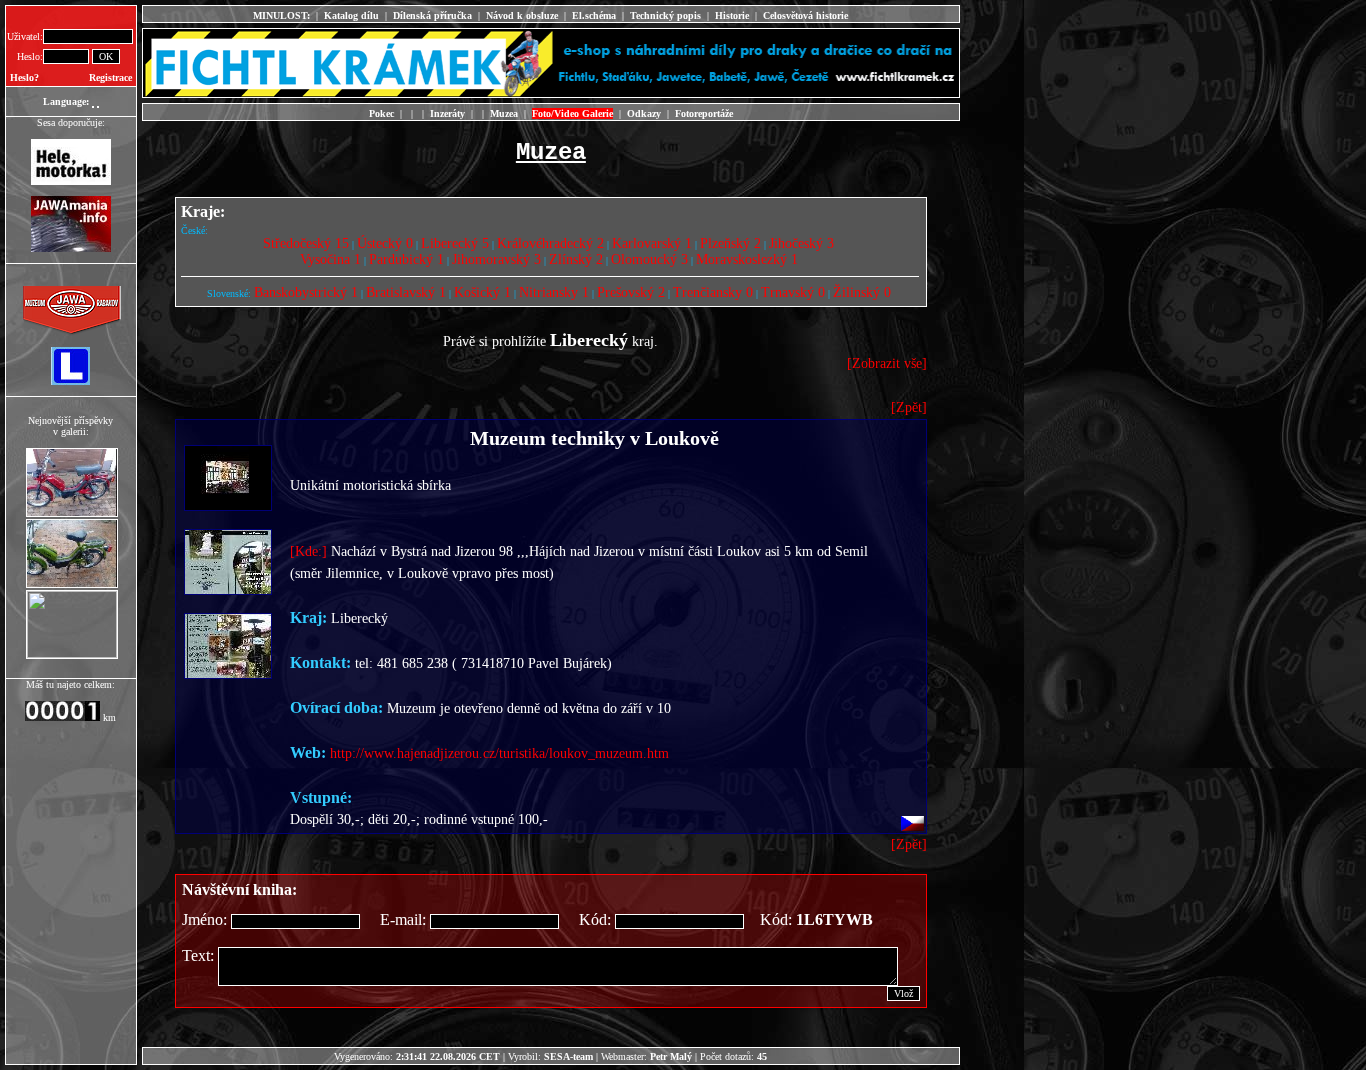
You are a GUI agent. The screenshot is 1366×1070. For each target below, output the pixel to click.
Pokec (381, 113)
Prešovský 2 (631, 292)
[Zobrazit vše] (887, 363)
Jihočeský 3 (801, 243)
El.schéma (594, 15)
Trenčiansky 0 (713, 292)
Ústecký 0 (385, 243)
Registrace (110, 77)
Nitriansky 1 (554, 292)
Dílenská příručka (432, 15)
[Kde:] (308, 551)
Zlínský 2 (576, 259)
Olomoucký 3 (649, 259)
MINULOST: (281, 15)
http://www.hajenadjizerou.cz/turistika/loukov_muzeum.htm (499, 753)
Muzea (504, 113)
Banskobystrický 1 (306, 292)
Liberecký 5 (455, 243)
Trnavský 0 (793, 292)
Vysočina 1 (330, 259)
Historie (732, 15)
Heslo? (24, 77)
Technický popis (665, 15)
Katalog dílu (351, 15)
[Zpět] (909, 407)
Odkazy (644, 113)
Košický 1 (482, 292)
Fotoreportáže (704, 113)
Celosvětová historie (805, 15)
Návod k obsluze (522, 15)
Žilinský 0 (862, 292)
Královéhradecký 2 (550, 243)
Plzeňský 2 (730, 243)
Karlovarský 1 (652, 243)
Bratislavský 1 (406, 292)
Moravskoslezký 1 (747, 259)
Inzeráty (447, 113)
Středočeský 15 (306, 243)
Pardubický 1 (406, 259)
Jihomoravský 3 (496, 259)
